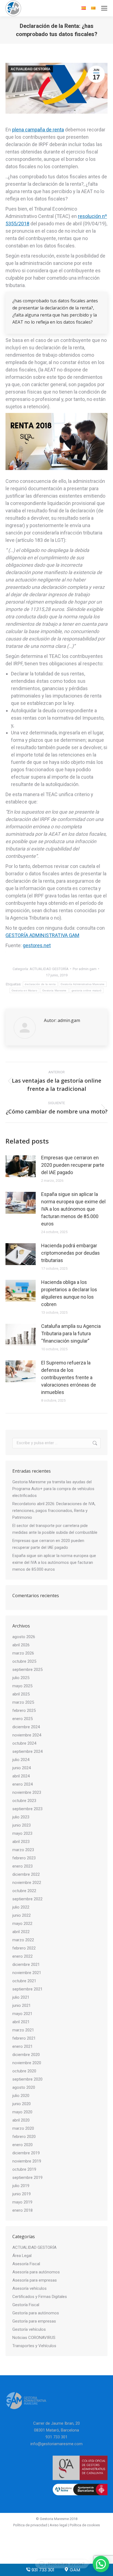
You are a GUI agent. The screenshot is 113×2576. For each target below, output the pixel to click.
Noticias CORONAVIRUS (34, 2338)
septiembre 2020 (27, 2079)
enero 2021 (22, 2046)
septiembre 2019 (27, 2178)
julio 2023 (21, 1817)
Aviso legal (58, 2525)
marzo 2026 (23, 1653)
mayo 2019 (22, 2202)
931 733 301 (42, 2570)
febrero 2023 (24, 1858)
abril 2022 (21, 1932)
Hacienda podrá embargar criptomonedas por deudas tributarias (70, 1253)
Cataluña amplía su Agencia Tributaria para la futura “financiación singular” (71, 1333)
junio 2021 (22, 2005)
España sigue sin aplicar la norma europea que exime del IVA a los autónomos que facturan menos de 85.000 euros (73, 1209)
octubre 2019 (24, 2169)
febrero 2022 (24, 1948)
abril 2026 (21, 1645)
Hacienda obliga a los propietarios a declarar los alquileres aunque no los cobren (69, 1293)
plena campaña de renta (38, 130)
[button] (101, 2564)
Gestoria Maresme (54, 990)
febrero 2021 (24, 2038)
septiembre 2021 (27, 1989)
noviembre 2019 (27, 2161)
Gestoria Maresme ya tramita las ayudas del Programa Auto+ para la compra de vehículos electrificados (53, 1489)
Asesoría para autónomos (36, 2272)
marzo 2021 (23, 2030)
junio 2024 (22, 1768)
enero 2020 (22, 2145)
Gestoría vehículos (29, 2329)
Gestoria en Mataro (24, 990)
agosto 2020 (24, 2087)
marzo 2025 (23, 1702)
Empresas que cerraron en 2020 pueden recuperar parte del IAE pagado (73, 1165)
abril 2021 (21, 2022)
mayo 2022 (22, 1924)
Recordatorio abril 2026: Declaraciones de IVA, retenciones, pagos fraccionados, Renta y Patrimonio (54, 1511)
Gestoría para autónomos (36, 2313)
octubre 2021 (24, 1981)
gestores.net (37, 945)
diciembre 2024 (26, 1727)
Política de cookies (85, 2525)
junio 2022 (22, 1915)
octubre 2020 (24, 2071)
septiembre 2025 (27, 1670)
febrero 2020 (24, 2137)
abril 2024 (21, 1776)
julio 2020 (21, 2096)
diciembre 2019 (26, 2153)
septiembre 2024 (27, 1751)
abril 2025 (21, 1694)
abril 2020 (21, 2120)
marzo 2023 (23, 1850)
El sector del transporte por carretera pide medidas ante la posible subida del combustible (55, 1529)
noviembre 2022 (27, 1883)
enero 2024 (22, 1784)
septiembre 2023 (27, 1809)
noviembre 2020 (27, 2063)
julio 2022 (21, 1907)
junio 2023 (22, 1825)
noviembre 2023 (27, 1792)
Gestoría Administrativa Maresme (83, 984)
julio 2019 (21, 2186)
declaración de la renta (40, 984)
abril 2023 (21, 1842)
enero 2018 (22, 2210)
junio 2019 (22, 2194)
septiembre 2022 (27, 1899)
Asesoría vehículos (29, 2288)
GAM (74, 2570)
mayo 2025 (22, 1686)
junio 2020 (22, 2104)
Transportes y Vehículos (34, 2346)
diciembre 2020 (26, 2055)
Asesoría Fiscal (26, 2264)
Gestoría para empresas (34, 2321)
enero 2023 (22, 1866)
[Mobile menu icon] (104, 8)
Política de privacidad (30, 2525)
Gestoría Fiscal (26, 2305)
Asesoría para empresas (35, 2280)
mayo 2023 (22, 1833)
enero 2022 (22, 1956)
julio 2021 (21, 1997)
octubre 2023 (24, 1801)
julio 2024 (21, 1760)
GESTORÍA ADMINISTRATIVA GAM (42, 935)
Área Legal (22, 2256)
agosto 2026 (24, 1637)
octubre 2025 (24, 1661)
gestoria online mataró (87, 990)
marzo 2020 (23, 2128)
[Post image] (21, 1166)
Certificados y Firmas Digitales (40, 2297)
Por (85, 969)
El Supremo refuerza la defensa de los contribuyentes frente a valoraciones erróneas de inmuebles (69, 1377)
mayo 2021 (22, 2014)
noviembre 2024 (27, 1735)
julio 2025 (21, 1678)
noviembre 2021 (27, 1973)
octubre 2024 (24, 1743)
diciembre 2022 (26, 1874)
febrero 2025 (24, 1711)
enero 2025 (22, 1719)
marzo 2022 (23, 1940)
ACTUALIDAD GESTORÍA (31, 69)
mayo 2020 (22, 2112)
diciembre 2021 (26, 1965)
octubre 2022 (24, 1891)
